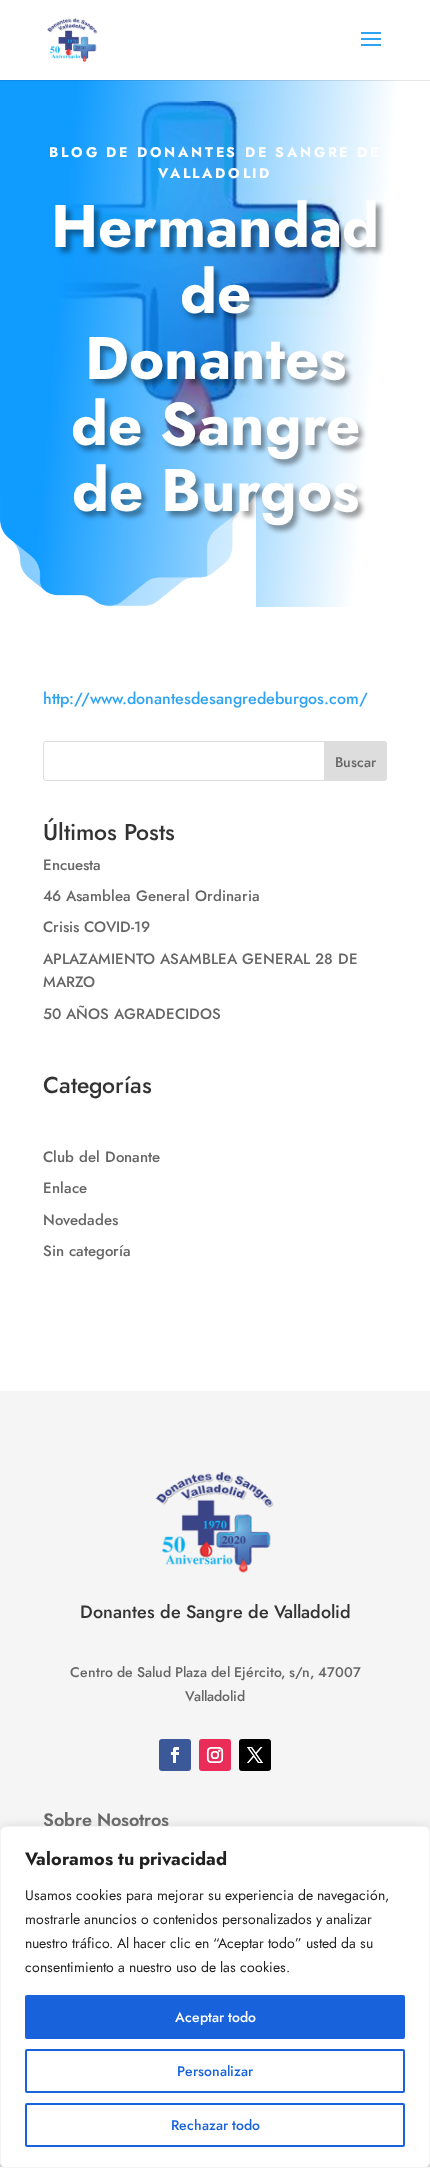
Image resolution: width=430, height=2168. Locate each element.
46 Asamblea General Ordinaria (151, 896)
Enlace (65, 1188)
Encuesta (72, 865)
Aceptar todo (215, 2017)
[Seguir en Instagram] (215, 1755)
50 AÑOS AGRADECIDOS (132, 1014)
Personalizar (215, 2071)
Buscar (355, 762)
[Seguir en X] (255, 1755)
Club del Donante (101, 1157)
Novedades (80, 1220)
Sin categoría (87, 1251)
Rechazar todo (215, 2125)
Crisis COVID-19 (96, 927)
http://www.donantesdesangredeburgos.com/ (205, 698)
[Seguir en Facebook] (175, 1755)
